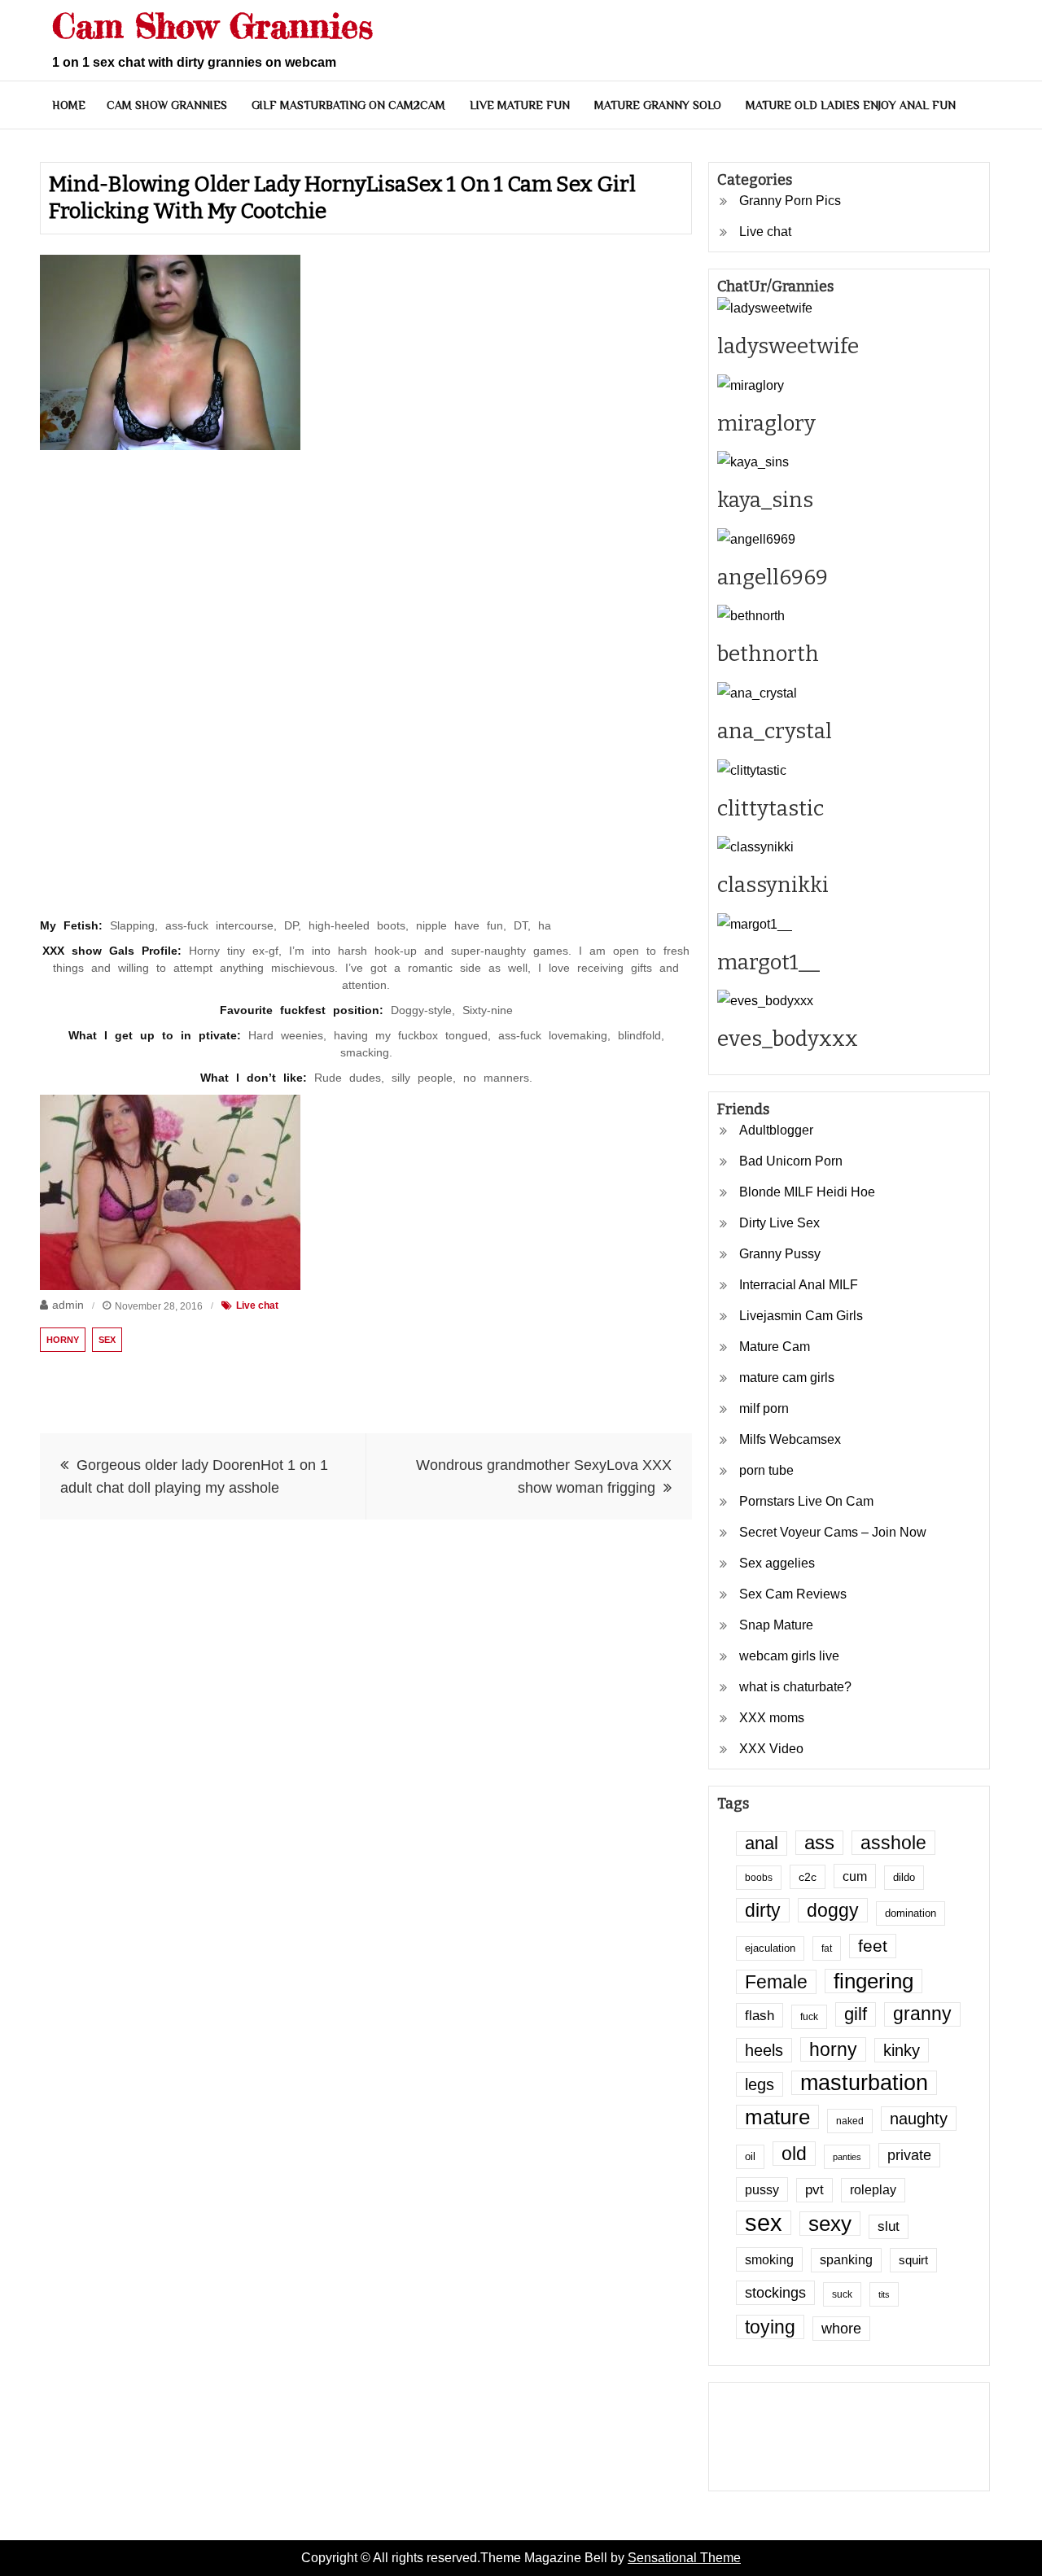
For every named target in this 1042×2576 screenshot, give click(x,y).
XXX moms (772, 1718)
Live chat (257, 1305)
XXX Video (771, 1749)
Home (69, 105)
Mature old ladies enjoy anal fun (851, 105)
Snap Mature (776, 1625)
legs (760, 2084)
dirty (763, 1910)
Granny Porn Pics (790, 201)
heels (764, 2050)
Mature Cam (775, 1347)
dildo (904, 1878)
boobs (759, 1877)
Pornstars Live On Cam (806, 1501)
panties (847, 2157)
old (794, 2154)
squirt (913, 2260)
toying (770, 2327)
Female (776, 1982)
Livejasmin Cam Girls (801, 1316)
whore (841, 2329)
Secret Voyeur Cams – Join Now (833, 1532)
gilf (856, 2014)
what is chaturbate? (795, 1687)
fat (827, 1948)
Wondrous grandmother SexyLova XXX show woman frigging (544, 1476)
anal (762, 1843)
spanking (846, 2260)
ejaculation (770, 1948)
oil (750, 2157)
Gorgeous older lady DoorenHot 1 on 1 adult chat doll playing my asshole (194, 1476)
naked (850, 2121)
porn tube (766, 1470)
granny (922, 2014)
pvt (814, 2190)
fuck (809, 2016)
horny (63, 1340)
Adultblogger (776, 1130)
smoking (769, 2259)
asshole (893, 1843)
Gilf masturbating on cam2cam (348, 105)
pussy (762, 2189)
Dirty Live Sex (779, 1223)
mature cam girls (787, 1378)
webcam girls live (789, 1656)
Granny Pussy (780, 1254)
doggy (833, 1910)
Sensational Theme (684, 2558)
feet (873, 1946)
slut (889, 2226)
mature (777, 2117)
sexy (830, 2224)
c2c (808, 1877)
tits (884, 2294)
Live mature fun (520, 105)
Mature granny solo (658, 105)
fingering (873, 1981)
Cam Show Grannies (212, 26)
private (909, 2155)
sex (107, 1340)
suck (842, 2294)
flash (760, 2015)
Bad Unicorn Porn (791, 1161)
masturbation (864, 2083)
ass (819, 1843)
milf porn (764, 1408)
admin (68, 1305)
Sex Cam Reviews (793, 1594)
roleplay (873, 2190)
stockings (775, 2293)
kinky (902, 2050)
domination (911, 1913)
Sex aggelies (777, 1563)
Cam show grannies (167, 105)
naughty (919, 2119)
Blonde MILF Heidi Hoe (807, 1192)
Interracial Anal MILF (799, 1285)
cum (855, 1876)
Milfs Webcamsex (790, 1439)
